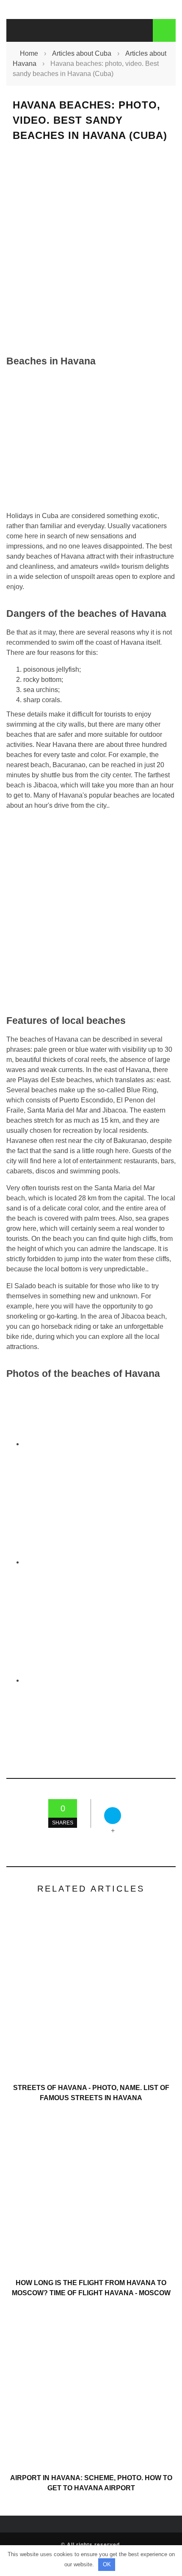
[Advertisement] (91, 248)
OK (107, 2564)
